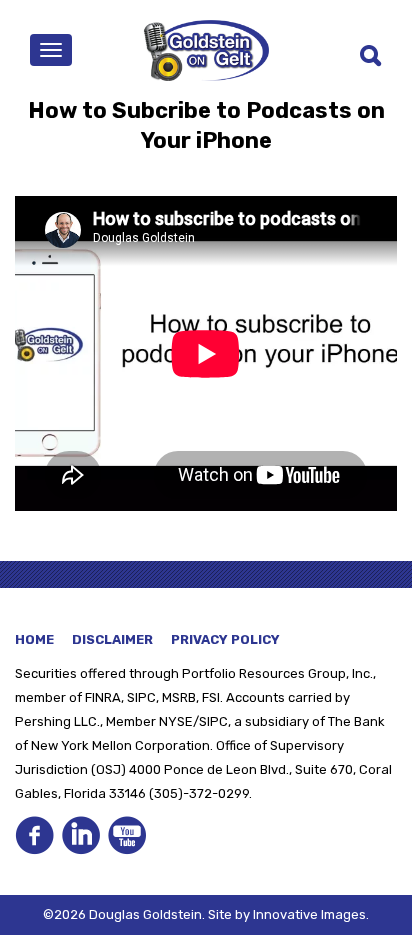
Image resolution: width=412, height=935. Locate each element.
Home (34, 639)
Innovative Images (309, 914)
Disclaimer (112, 639)
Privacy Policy (225, 639)
